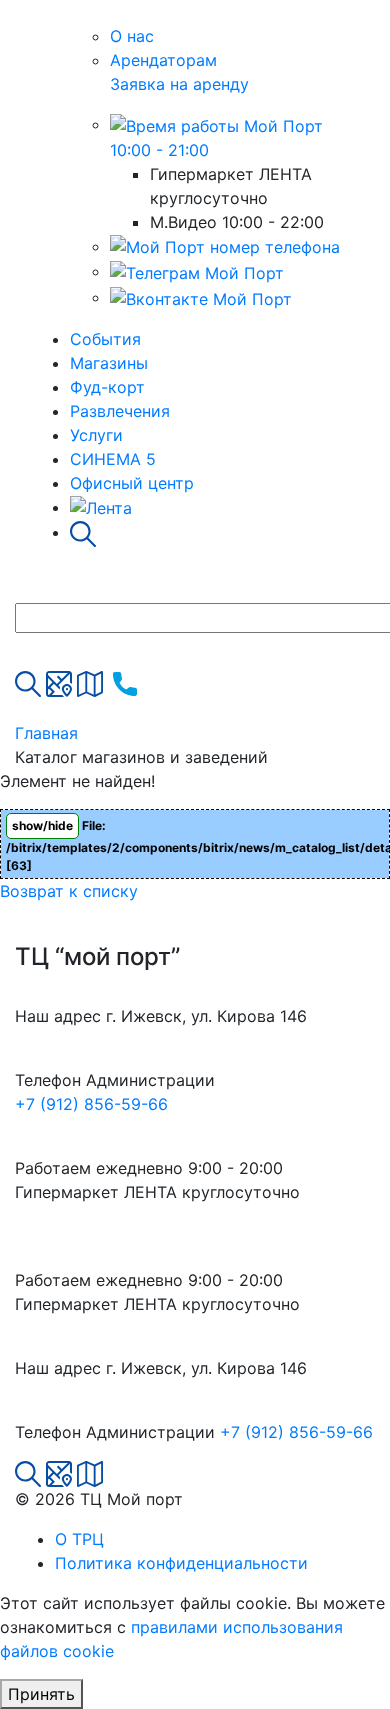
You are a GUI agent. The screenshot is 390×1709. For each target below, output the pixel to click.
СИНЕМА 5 (113, 459)
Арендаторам (163, 60)
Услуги (96, 435)
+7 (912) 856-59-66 (91, 1104)
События (105, 339)
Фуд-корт (107, 387)
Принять (41, 1694)
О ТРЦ (79, 1539)
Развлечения (120, 411)
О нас (132, 36)
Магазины (109, 363)
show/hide (42, 825)
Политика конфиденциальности (181, 1563)
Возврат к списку (69, 891)
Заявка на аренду (179, 84)
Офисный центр (132, 483)
